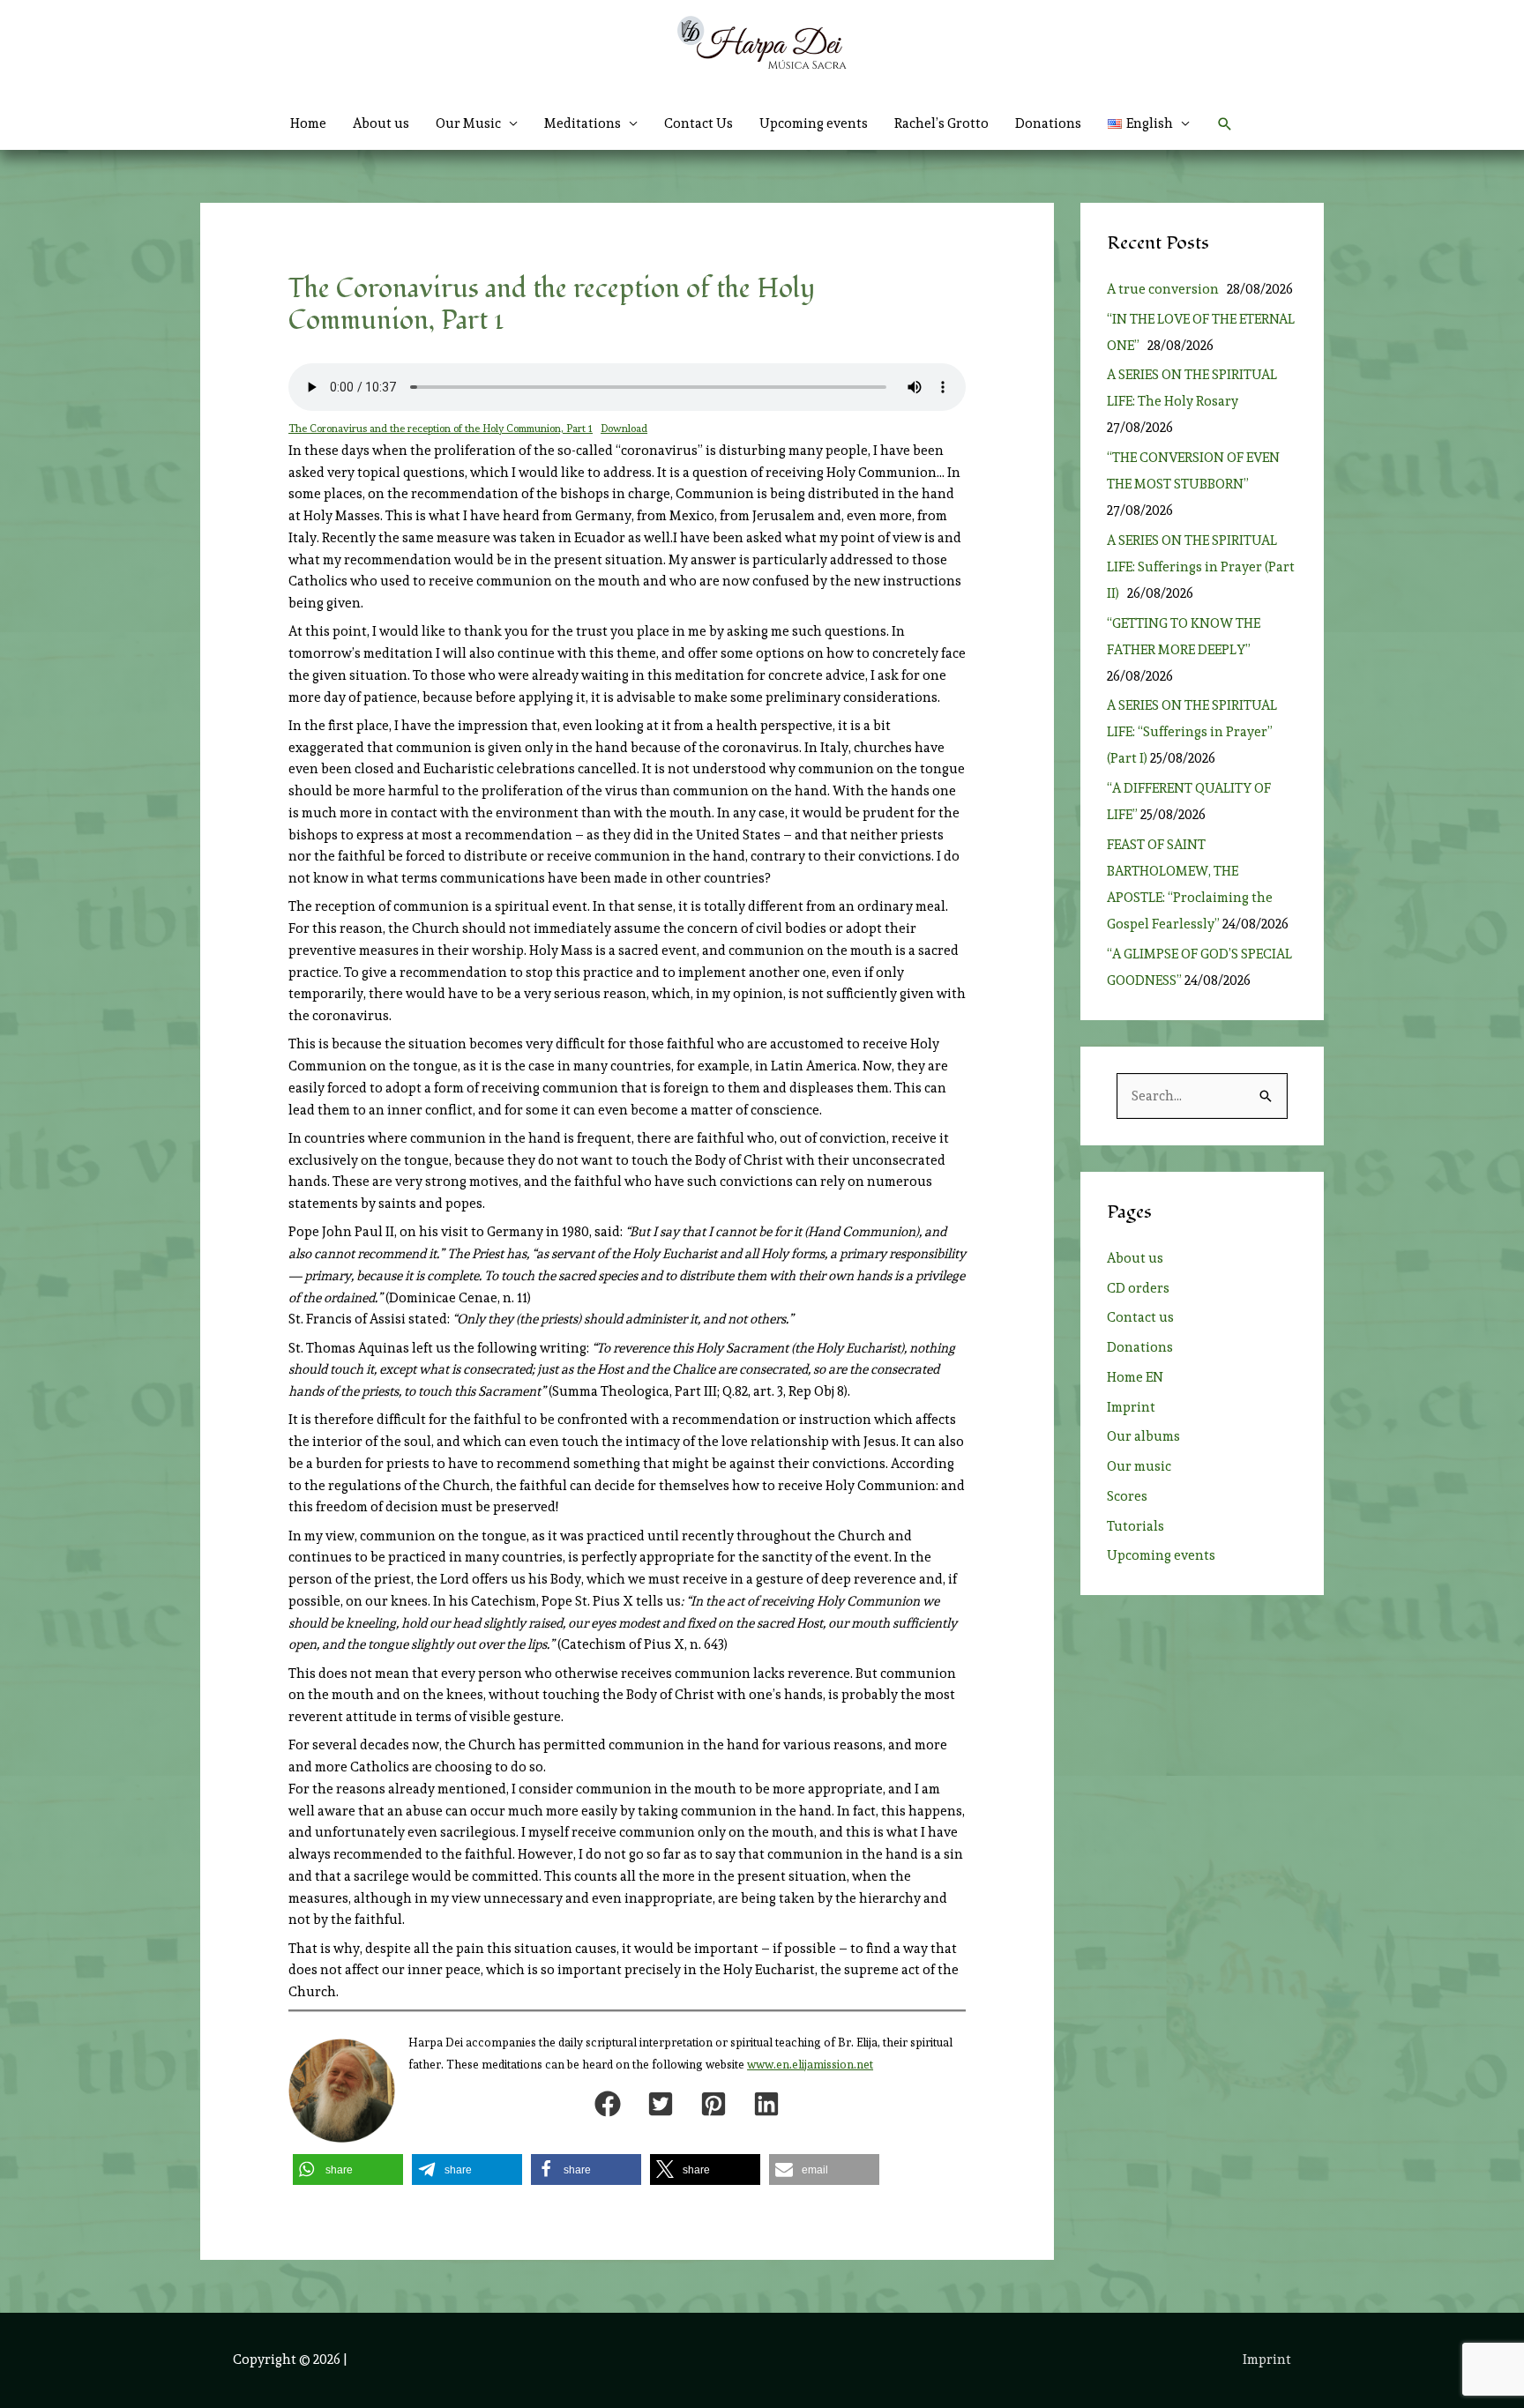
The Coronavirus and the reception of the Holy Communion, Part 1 (441, 429)
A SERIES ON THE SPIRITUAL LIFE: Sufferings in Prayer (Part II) (1201, 567)
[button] (1149, 123)
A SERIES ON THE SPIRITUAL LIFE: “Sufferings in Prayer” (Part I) (1192, 732)
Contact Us (698, 123)
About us (381, 123)
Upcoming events (814, 123)
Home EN (1135, 1377)
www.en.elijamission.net (810, 2065)
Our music (1139, 1466)
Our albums (1143, 1436)
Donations (1048, 123)
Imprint (1131, 1407)
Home (308, 123)
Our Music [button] (468, 123)
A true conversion (1165, 289)
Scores (1127, 1496)
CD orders (1138, 1288)
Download (624, 429)
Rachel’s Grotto (941, 123)
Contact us (1140, 1317)
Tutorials (1136, 1526)
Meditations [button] (583, 123)
